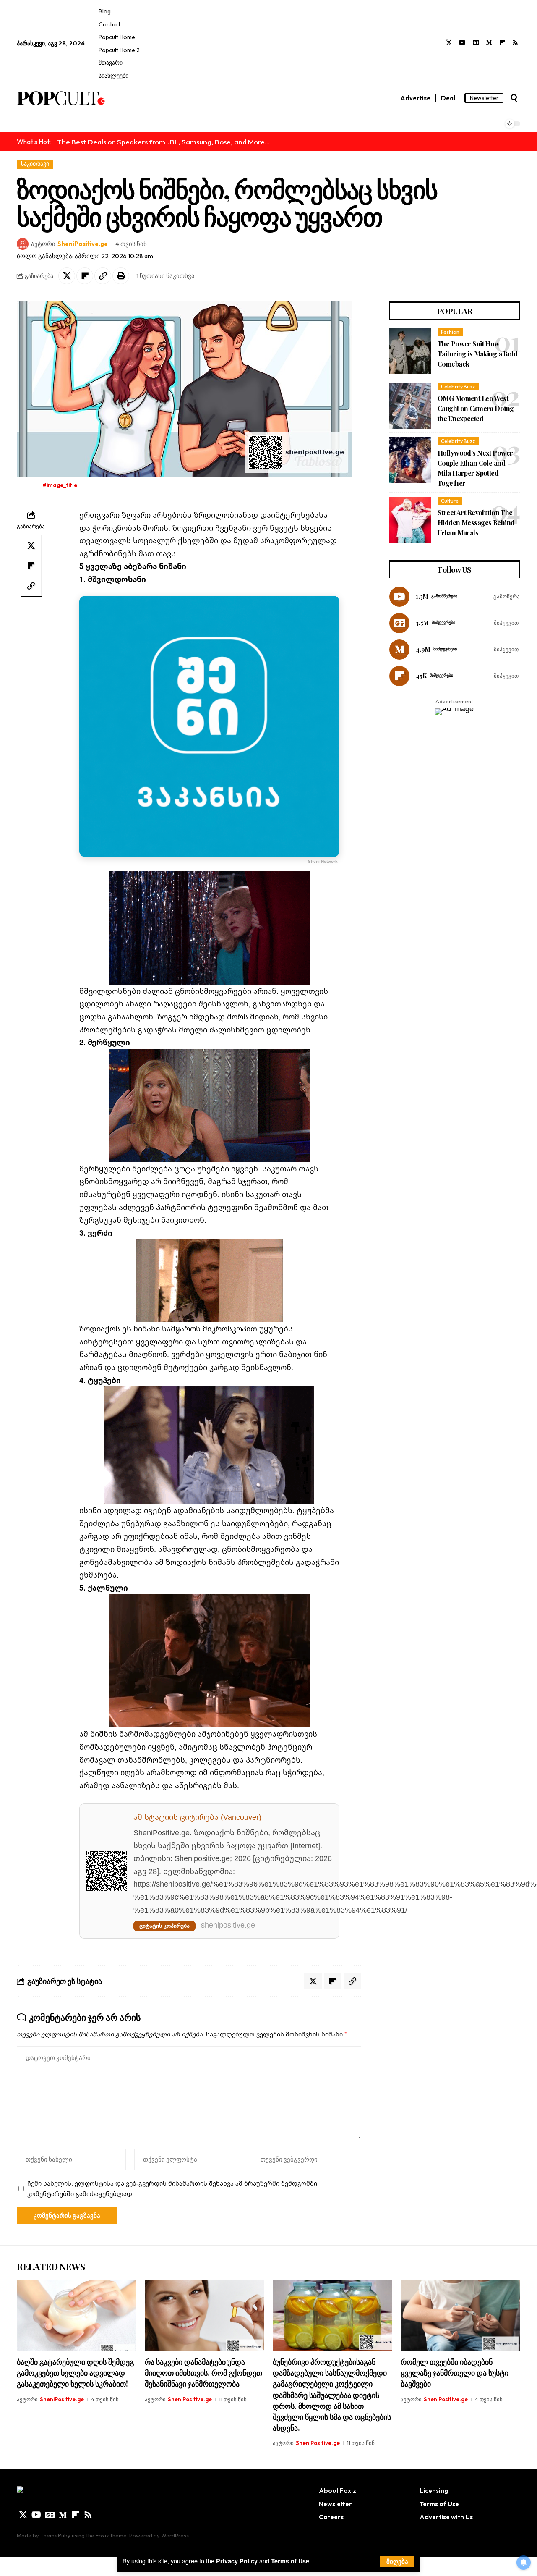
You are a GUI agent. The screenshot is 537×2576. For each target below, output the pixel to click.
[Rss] (515, 43)
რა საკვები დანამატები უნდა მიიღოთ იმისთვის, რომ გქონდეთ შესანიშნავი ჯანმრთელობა (203, 2373)
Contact (109, 24)
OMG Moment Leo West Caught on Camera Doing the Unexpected (476, 408)
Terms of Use (290, 2561)
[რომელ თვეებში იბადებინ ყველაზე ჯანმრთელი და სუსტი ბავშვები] (460, 2315)
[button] (397, 2562)
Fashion (450, 332)
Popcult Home (117, 37)
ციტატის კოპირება (164, 1926)
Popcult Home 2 (119, 50)
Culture (450, 501)
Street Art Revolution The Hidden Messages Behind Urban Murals (476, 523)
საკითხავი (35, 164)
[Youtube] (462, 43)
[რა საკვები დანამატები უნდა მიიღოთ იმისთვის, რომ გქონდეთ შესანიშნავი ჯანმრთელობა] (205, 2315)
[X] (449, 43)
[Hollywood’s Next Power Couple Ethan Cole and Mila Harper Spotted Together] (410, 460)
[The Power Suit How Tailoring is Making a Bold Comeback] (410, 351)
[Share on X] (67, 276)
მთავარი (111, 63)
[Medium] (489, 43)
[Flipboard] (502, 43)
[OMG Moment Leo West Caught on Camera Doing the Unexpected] (410, 406)
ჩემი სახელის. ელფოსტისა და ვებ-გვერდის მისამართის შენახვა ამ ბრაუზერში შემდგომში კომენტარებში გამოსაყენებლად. (172, 2188)
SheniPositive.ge (83, 244)
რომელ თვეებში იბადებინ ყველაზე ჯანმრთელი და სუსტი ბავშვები (455, 2373)
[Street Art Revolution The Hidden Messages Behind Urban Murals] (410, 520)
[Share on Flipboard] (85, 276)
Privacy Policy (237, 2561)
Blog (105, 11)
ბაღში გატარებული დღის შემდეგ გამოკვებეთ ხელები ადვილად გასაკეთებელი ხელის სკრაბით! (75, 2373)
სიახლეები (113, 76)
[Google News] (476, 43)
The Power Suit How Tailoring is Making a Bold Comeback (477, 354)
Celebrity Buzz (458, 387)
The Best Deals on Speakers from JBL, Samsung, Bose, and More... (163, 142)
